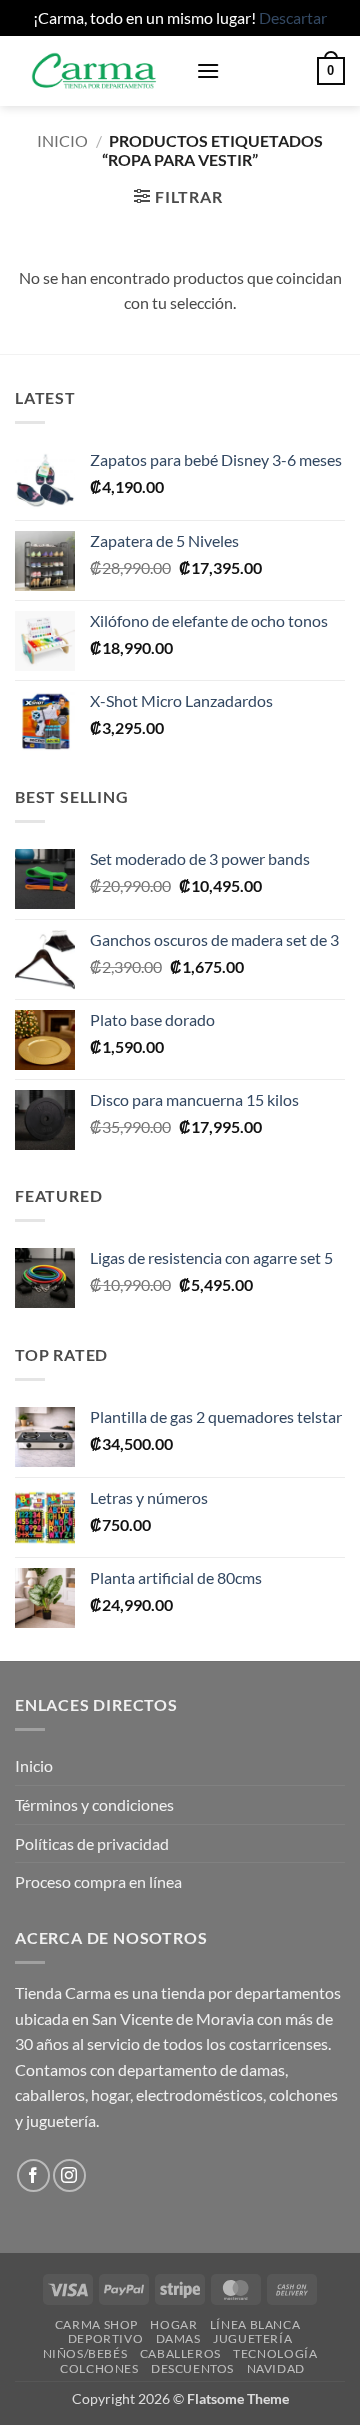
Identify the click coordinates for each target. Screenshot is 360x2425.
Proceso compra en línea (98, 1881)
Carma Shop (96, 2324)
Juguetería (252, 2338)
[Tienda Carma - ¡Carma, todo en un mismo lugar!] (98, 71)
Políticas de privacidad (92, 1843)
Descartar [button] (293, 17)
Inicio (62, 140)
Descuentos (192, 2368)
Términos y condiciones (94, 1804)
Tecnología (275, 2353)
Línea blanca (255, 2324)
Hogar (173, 2324)
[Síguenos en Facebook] (33, 2175)
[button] (208, 70)
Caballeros (180, 2353)
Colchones (99, 2368)
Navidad (276, 2368)
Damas (178, 2338)
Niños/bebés (85, 2353)
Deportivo (106, 2338)
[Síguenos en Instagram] (69, 2175)
